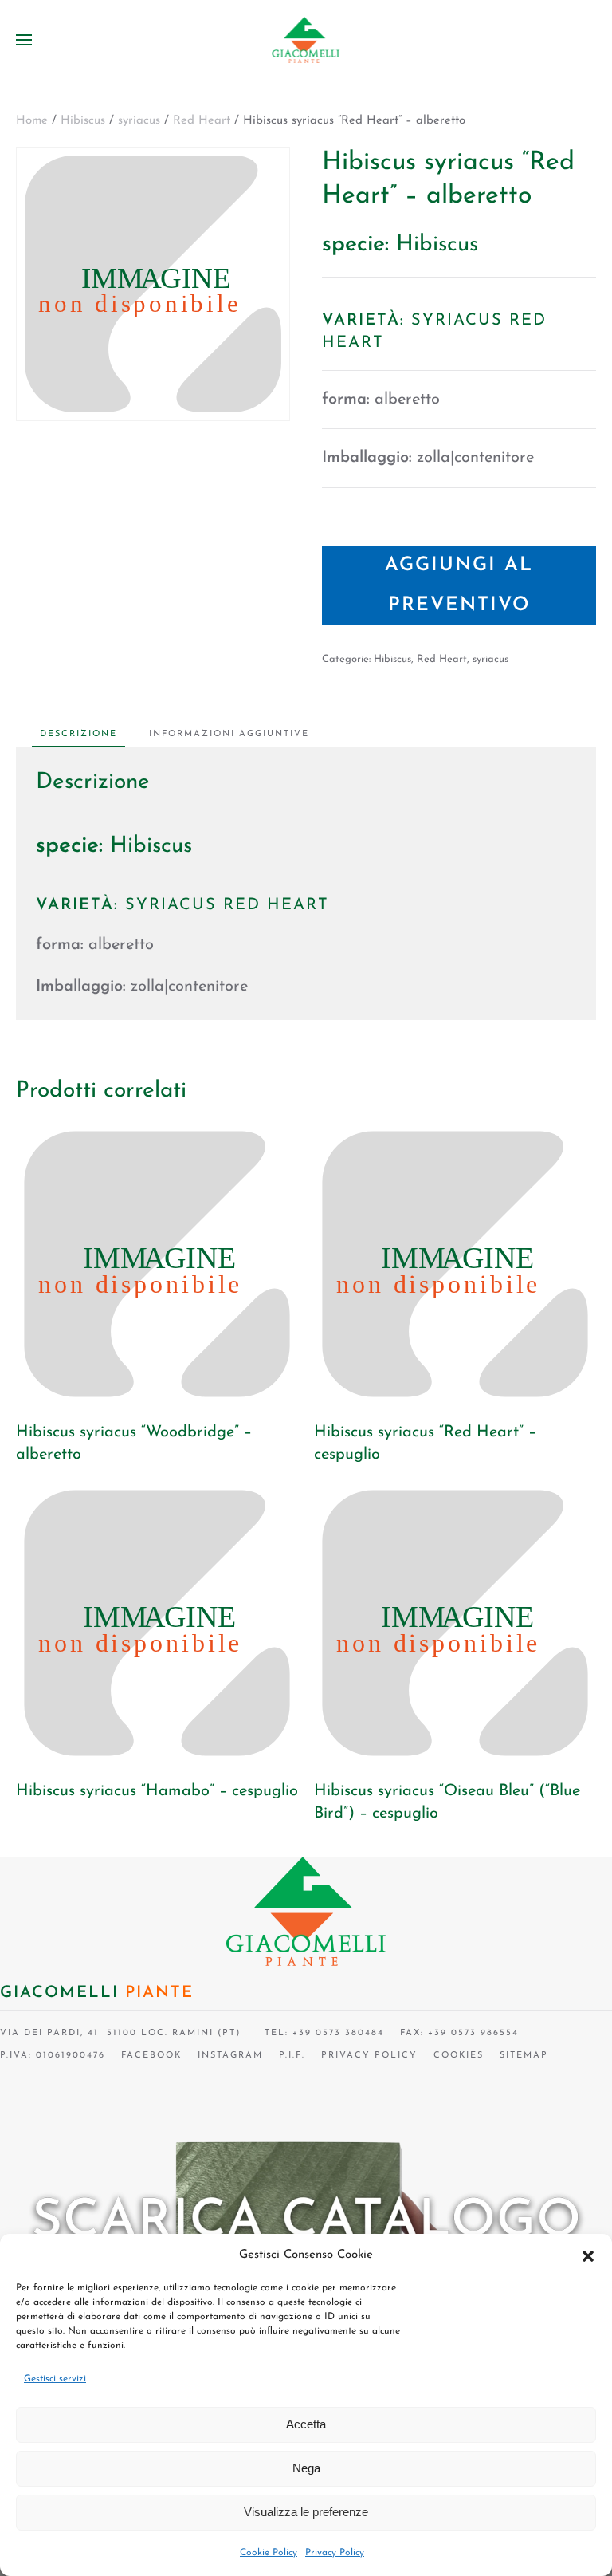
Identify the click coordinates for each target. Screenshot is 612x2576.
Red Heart (202, 121)
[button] (588, 2255)
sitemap (524, 2056)
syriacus (139, 121)
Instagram (230, 2056)
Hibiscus (83, 121)
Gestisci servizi (55, 2379)
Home (32, 121)
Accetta (306, 2424)
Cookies (459, 2056)
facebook (151, 2056)
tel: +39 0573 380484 (320, 2033)
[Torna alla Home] (306, 40)
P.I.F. (292, 2056)
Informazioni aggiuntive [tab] (229, 734)
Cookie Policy (269, 2553)
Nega (306, 2468)
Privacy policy (369, 2056)
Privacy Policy (335, 2553)
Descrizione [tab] (78, 734)
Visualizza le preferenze (306, 2512)
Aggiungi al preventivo (459, 585)
